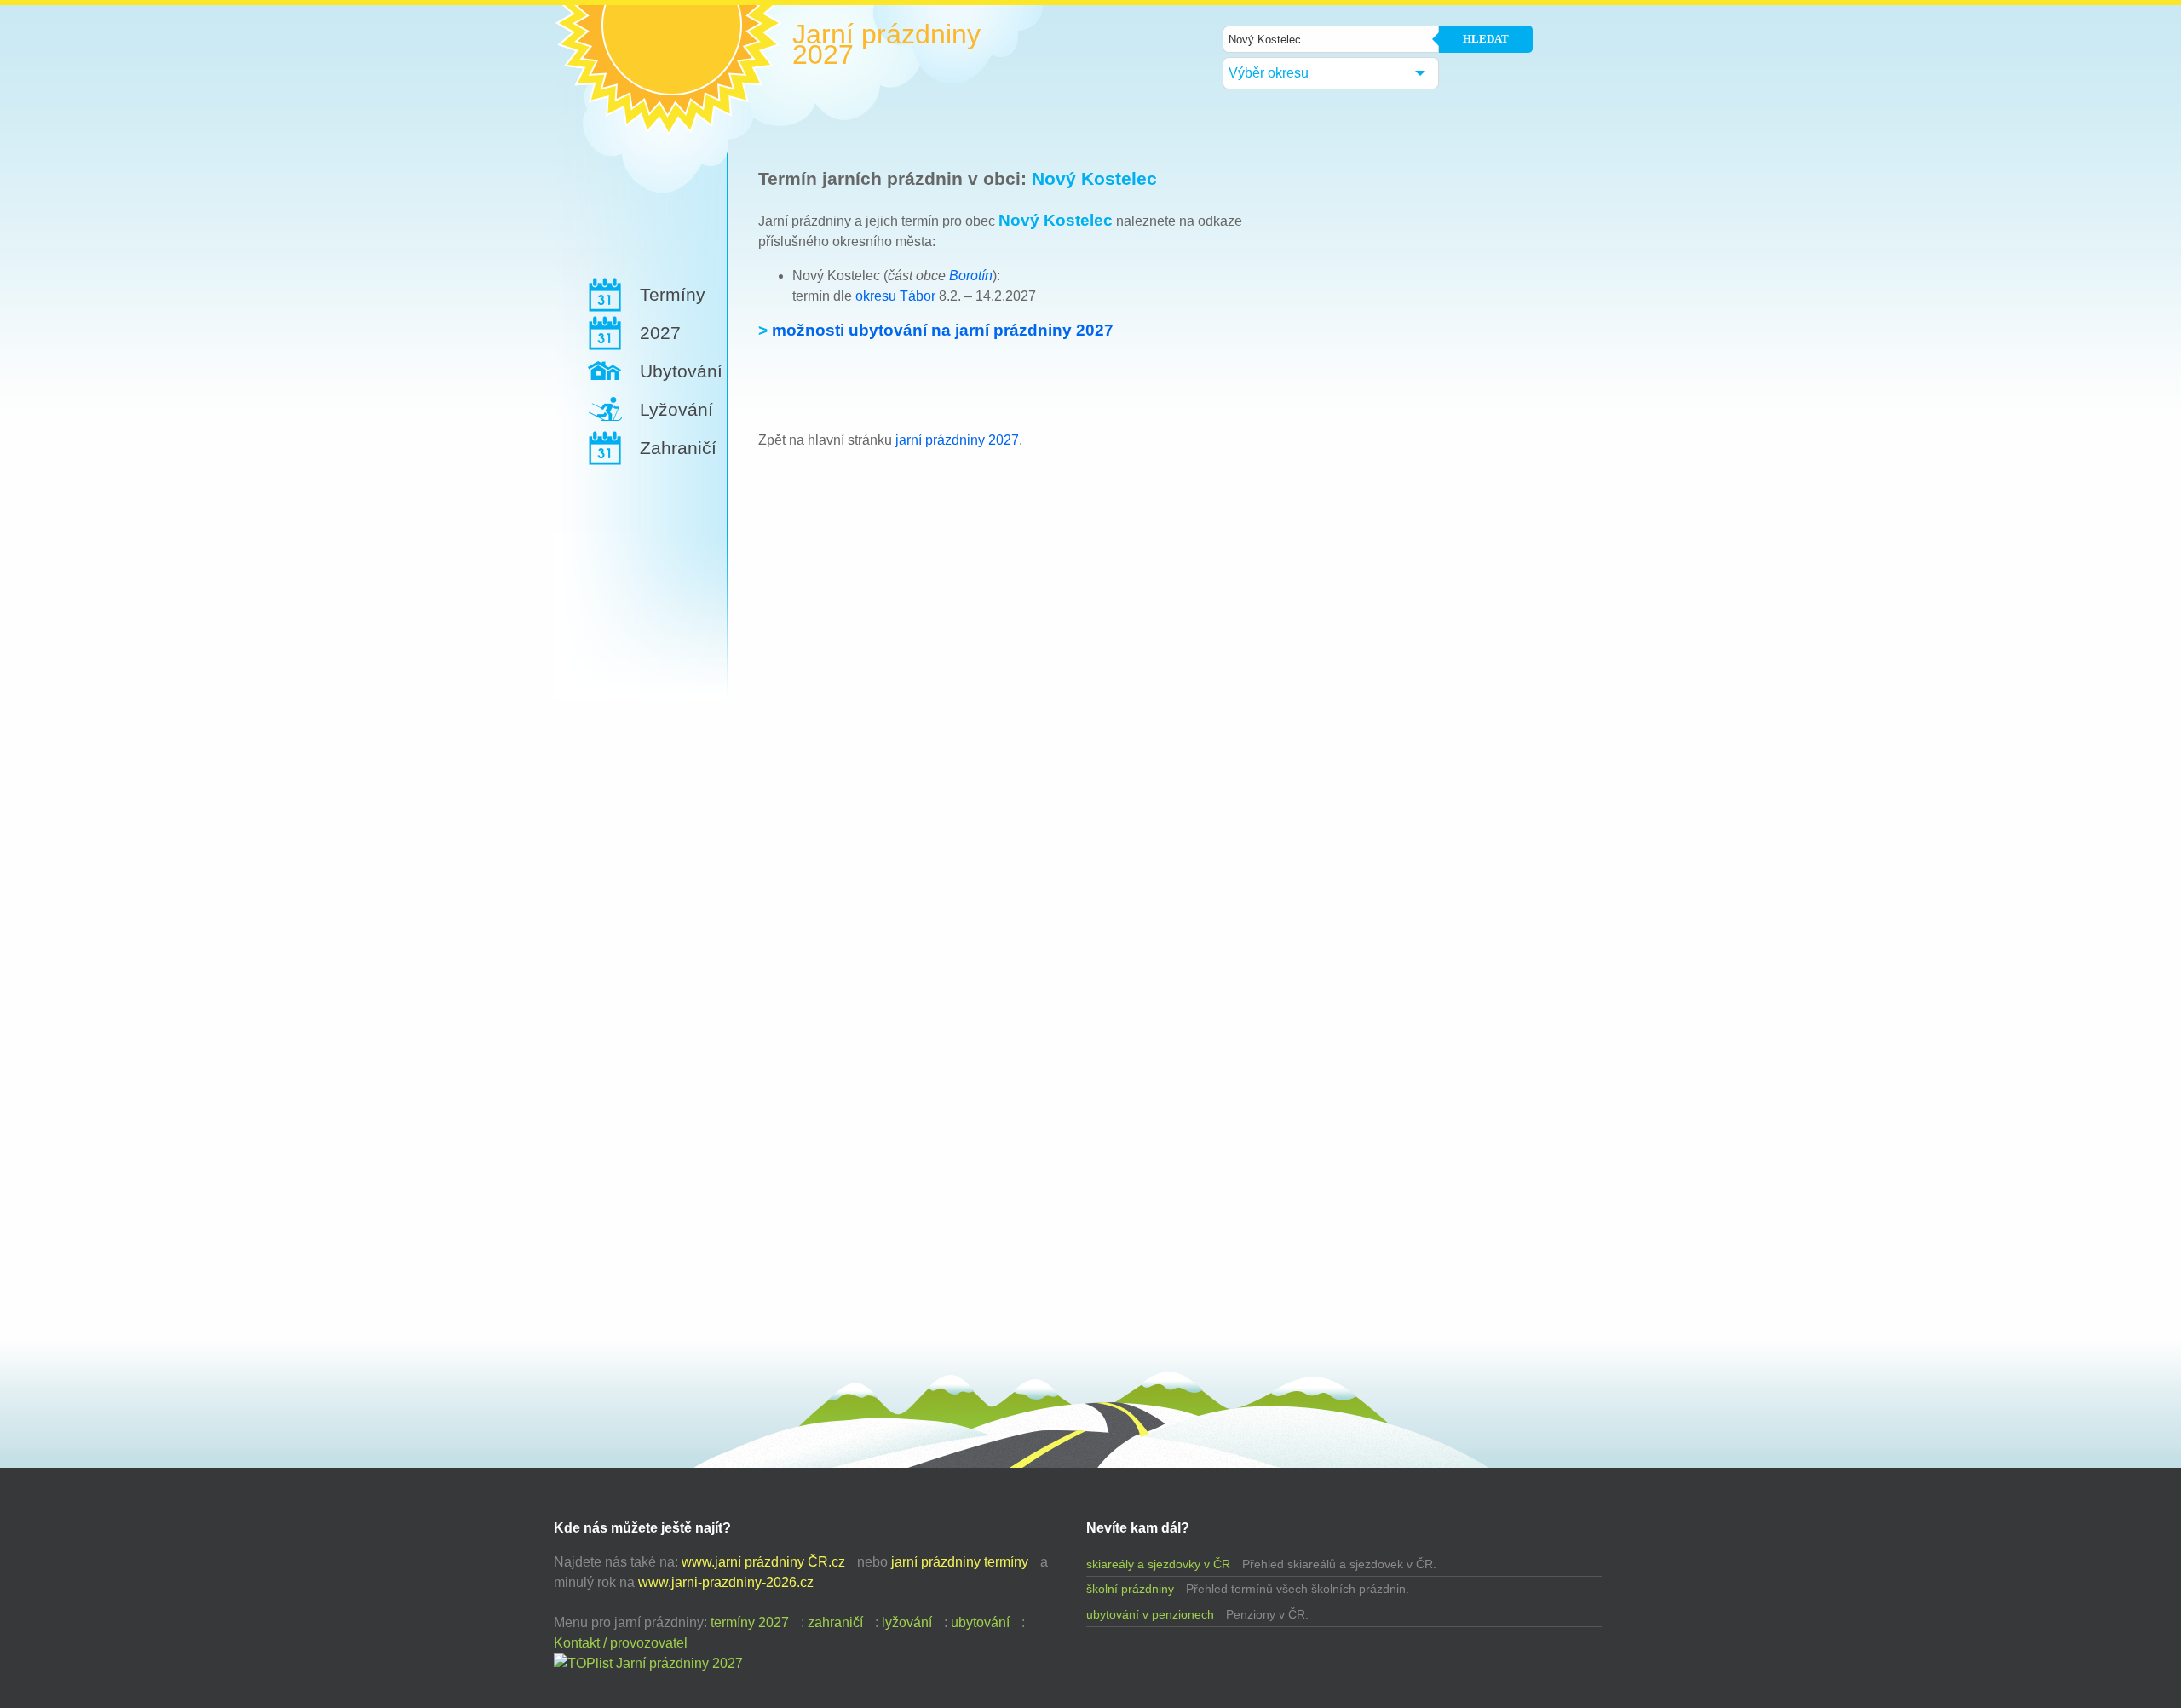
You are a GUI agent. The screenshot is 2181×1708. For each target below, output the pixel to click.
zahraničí (835, 1622)
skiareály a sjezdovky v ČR (1158, 1564)
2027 (660, 333)
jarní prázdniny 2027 (957, 440)
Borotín (971, 276)
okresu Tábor (895, 296)
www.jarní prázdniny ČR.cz (763, 1562)
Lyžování (676, 409)
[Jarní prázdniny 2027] (648, 1663)
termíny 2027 (750, 1622)
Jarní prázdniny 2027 (886, 44)
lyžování (907, 1622)
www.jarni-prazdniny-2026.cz (726, 1582)
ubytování (980, 1622)
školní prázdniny (1130, 1589)
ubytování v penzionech (1150, 1614)
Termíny (673, 294)
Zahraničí (678, 448)
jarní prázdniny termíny (960, 1562)
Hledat (1486, 39)
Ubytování (681, 371)
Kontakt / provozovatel (621, 1643)
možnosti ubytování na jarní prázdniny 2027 (943, 330)
